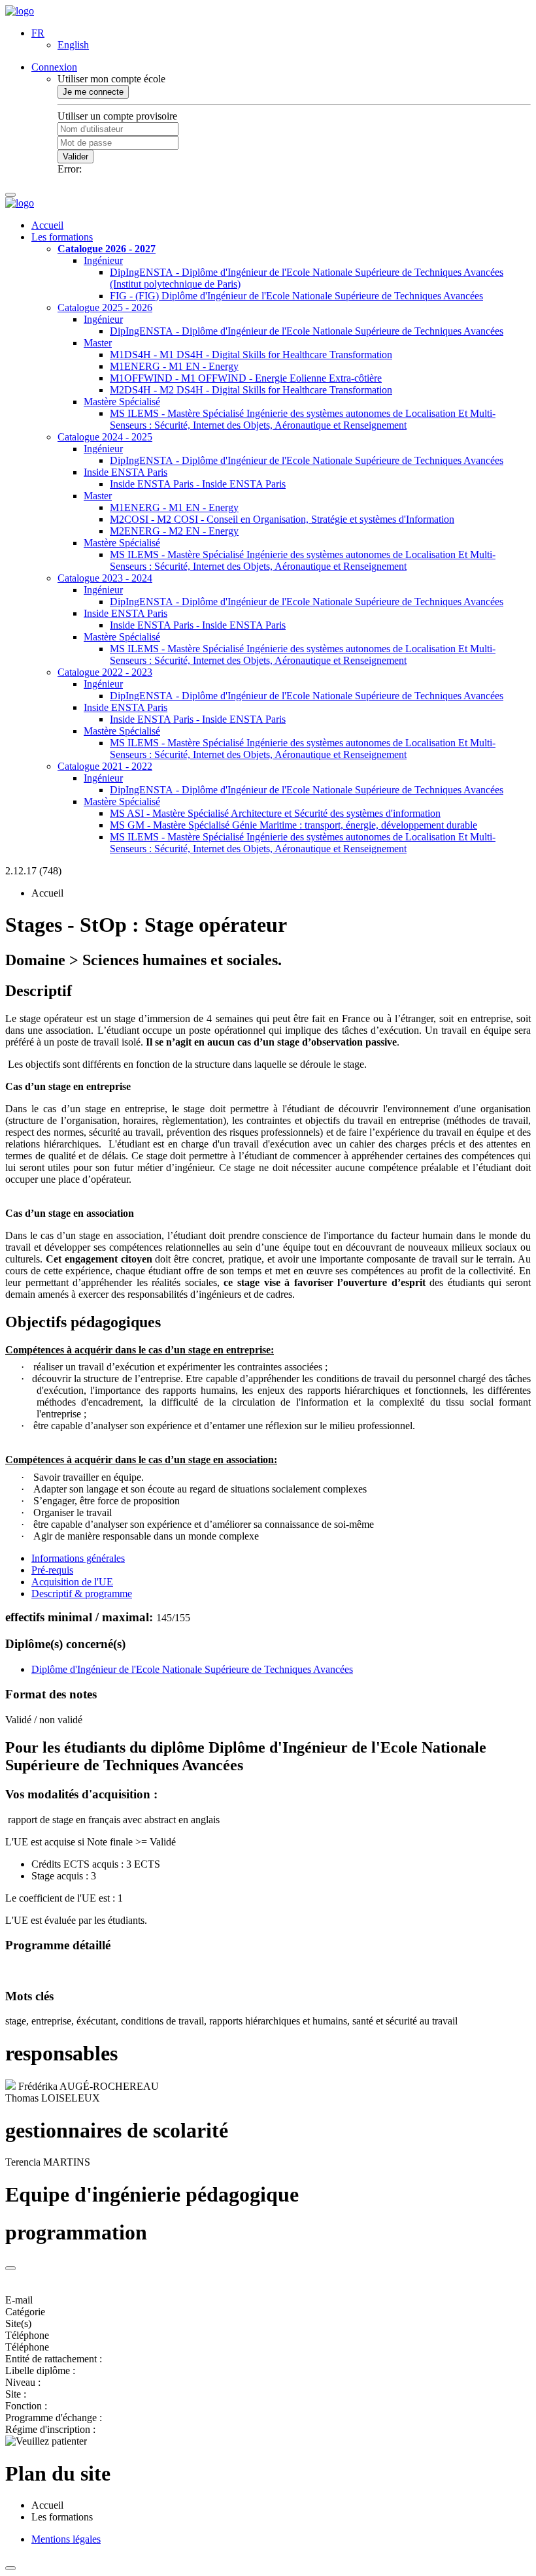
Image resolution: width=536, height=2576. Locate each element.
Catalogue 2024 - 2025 (105, 437)
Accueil (47, 225)
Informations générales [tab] (78, 1558)
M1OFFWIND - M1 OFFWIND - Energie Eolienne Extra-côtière (246, 378)
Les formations (62, 237)
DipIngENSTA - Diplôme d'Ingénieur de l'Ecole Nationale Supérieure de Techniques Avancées (307, 331)
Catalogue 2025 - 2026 (105, 307)
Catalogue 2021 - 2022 (105, 766)
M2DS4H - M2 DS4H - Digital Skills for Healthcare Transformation (251, 390)
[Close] (10, 2268)
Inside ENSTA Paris (126, 472)
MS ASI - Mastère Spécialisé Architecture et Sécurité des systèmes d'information (275, 813)
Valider (75, 157)
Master (98, 343)
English (73, 45)
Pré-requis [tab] (52, 1570)
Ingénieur (103, 260)
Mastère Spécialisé (122, 402)
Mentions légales (66, 2539)
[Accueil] (20, 11)
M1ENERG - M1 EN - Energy (174, 366)
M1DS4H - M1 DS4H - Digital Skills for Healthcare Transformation (251, 355)
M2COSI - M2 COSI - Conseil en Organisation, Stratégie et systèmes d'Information (282, 519)
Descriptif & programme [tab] (82, 1593)
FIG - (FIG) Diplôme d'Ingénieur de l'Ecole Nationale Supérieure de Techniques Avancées (296, 296)
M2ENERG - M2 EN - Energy (174, 531)
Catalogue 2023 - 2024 (105, 578)
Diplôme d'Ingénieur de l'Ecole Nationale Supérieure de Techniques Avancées (192, 1669)
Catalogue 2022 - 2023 (105, 672)
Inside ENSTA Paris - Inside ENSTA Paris (198, 484)
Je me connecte (93, 92)
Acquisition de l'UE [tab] (72, 1582)
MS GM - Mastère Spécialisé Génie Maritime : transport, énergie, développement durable (293, 825)
